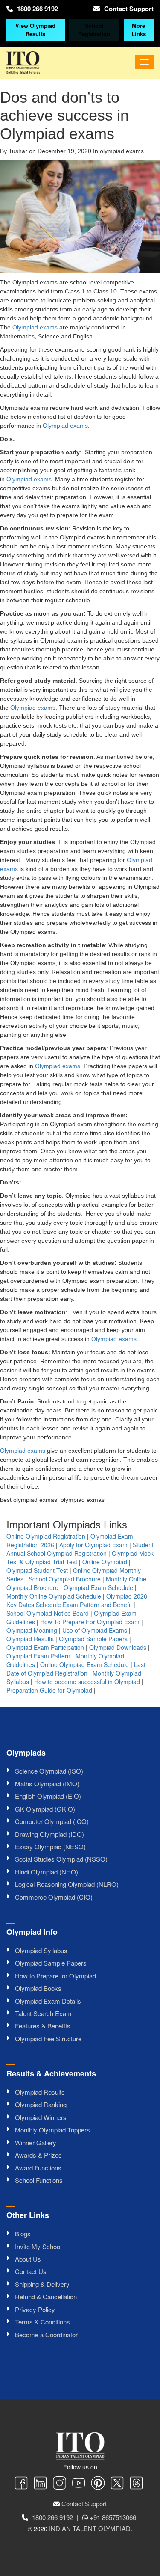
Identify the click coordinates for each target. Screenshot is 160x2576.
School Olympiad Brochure (65, 1579)
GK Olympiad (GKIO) (45, 1809)
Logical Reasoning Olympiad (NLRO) (67, 1884)
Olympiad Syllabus (41, 1950)
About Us (28, 2259)
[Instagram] (60, 2484)
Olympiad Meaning (32, 1630)
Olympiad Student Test (37, 1570)
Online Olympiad (105, 1562)
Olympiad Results (30, 1639)
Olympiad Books (38, 1988)
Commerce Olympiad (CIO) (54, 1897)
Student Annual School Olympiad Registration (80, 1549)
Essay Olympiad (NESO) (50, 1846)
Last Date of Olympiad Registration (76, 1669)
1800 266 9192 (38, 9)
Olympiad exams (35, 327)
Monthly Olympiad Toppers (52, 2130)
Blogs (23, 2234)
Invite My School (38, 2246)
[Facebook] (21, 2484)
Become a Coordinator (46, 2335)
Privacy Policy (35, 2309)
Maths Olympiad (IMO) (47, 1784)
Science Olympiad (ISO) (49, 1771)
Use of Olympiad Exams (95, 1630)
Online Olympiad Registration (46, 1536)
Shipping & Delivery (42, 2284)
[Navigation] (144, 62)
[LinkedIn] (40, 2484)
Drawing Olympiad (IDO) (49, 1834)
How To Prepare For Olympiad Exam (90, 1622)
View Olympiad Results (35, 30)
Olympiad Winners (41, 2117)
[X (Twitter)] (117, 2484)
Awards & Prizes (38, 2155)
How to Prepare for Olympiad (55, 1976)
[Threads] (136, 2484)
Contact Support (129, 9)
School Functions (39, 2180)
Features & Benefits (43, 2026)
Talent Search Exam (43, 2013)
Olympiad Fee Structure (48, 2039)
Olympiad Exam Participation (45, 1647)
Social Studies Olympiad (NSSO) (61, 1859)
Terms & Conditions (42, 2322)
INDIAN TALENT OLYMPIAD (90, 2528)
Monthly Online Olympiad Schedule (54, 1596)
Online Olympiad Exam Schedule (84, 1664)
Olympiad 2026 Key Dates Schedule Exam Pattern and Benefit (77, 1600)
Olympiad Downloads (118, 1647)
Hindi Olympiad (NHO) (47, 1872)
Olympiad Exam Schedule (98, 1587)
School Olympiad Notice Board (48, 1613)
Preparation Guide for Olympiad (49, 1690)
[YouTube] (79, 2484)
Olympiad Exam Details (48, 2001)
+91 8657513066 (113, 2517)
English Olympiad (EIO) (48, 1796)
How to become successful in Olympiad (87, 1682)
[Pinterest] (98, 2484)
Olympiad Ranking (41, 2104)
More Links (139, 30)
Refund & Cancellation (46, 2296)
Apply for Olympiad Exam (93, 1545)
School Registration (94, 30)
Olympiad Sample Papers (93, 1639)
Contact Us (31, 2271)
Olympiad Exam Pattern (38, 1656)
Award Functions (38, 2168)
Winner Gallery (36, 2142)
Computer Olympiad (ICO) (52, 1821)
